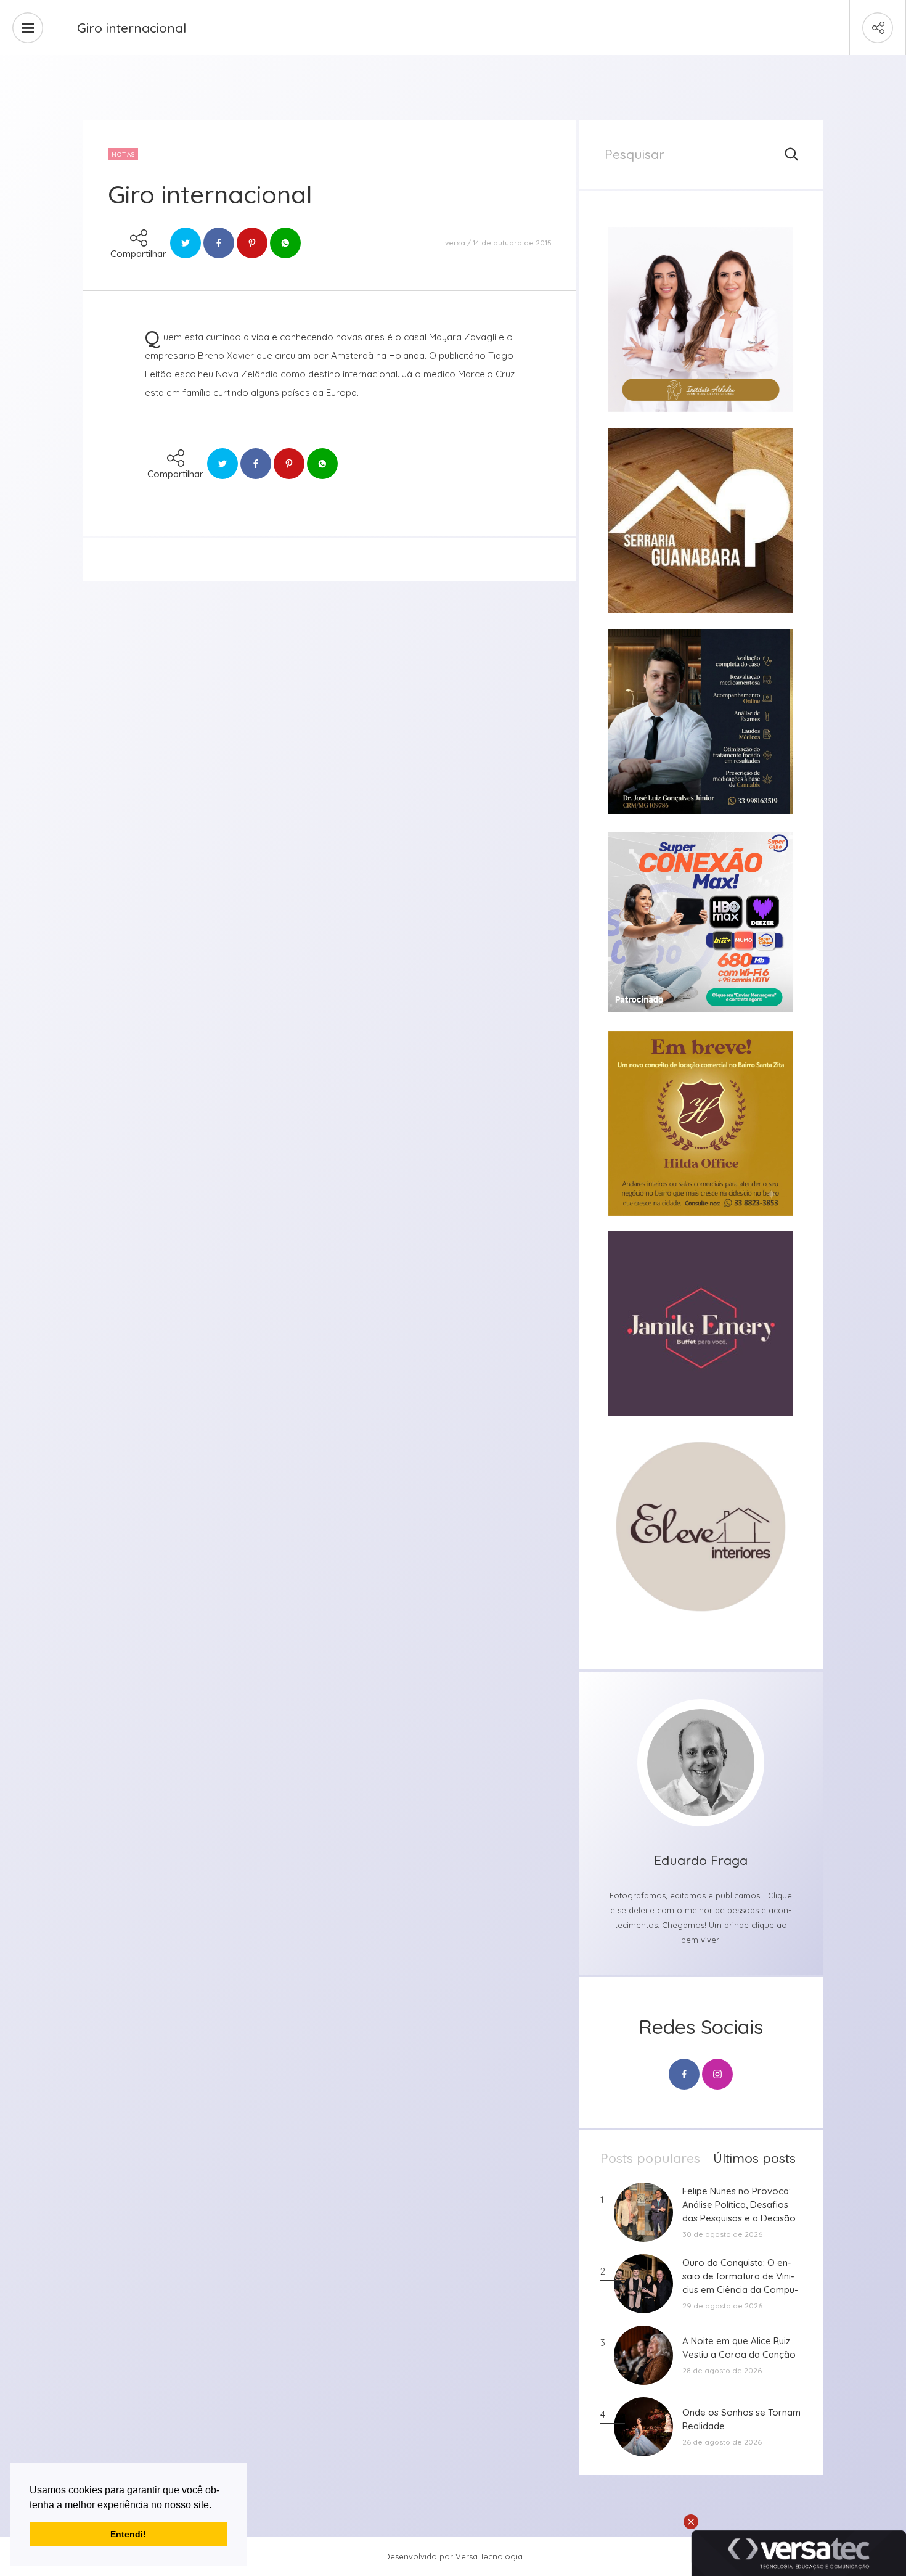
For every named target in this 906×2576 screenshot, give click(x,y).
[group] (701, 319)
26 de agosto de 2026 (722, 2442)
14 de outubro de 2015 (512, 243)
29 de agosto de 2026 (722, 2306)
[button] (216, 2506)
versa (455, 243)
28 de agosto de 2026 (722, 2370)
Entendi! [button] (128, 2534)
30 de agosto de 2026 (722, 2234)
